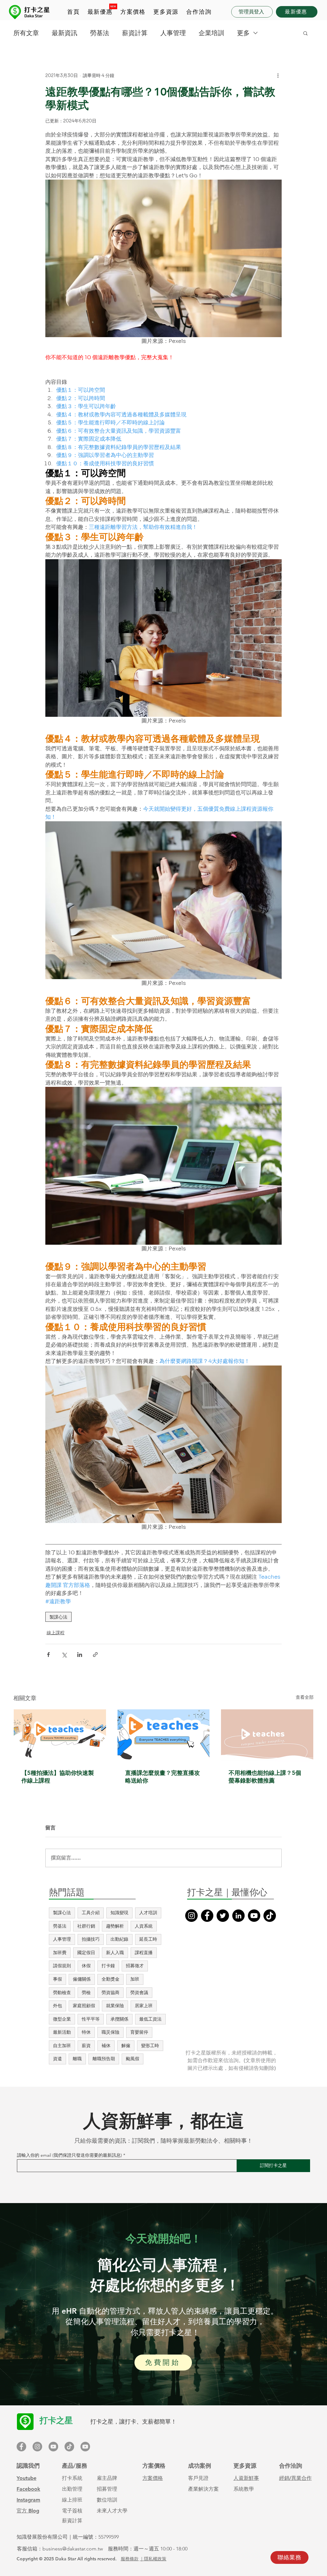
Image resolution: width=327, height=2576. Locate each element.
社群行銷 (86, 1926)
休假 (86, 1966)
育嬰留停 (139, 2032)
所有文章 (26, 33)
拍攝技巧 (91, 1939)
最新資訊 (65, 33)
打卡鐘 (108, 1966)
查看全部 (305, 1697)
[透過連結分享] (95, 1655)
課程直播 (144, 1953)
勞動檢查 (62, 1992)
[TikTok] (270, 1916)
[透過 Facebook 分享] (48, 1655)
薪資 (86, 2046)
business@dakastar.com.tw (73, 2549)
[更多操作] (278, 75)
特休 (86, 2032)
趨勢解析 (115, 1926)
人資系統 (144, 1926)
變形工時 (150, 2046)
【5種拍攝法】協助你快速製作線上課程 (58, 1777)
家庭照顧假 (84, 2006)
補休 (106, 2046)
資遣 (57, 2059)
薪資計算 (135, 33)
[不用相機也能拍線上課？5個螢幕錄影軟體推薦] (267, 1735)
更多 (243, 33)
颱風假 (133, 2059)
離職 (77, 2059)
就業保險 (115, 2006)
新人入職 (115, 1953)
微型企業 (62, 2019)
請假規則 (62, 1966)
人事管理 (173, 33)
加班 (135, 1979)
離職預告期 (104, 2059)
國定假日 (86, 1953)
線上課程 (56, 1633)
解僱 (126, 2046)
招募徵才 (135, 1966)
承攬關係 (119, 2019)
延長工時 (148, 1939)
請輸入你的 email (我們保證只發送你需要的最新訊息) (69, 2155)
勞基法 (100, 33)
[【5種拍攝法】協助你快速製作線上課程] (60, 1735)
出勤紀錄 (119, 1939)
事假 (57, 1979)
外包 (57, 2006)
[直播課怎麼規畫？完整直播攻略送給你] (164, 1735)
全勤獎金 (110, 1979)
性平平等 (91, 2019)
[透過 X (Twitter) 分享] (64, 1655)
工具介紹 (91, 1913)
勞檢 (86, 1992)
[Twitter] (223, 1916)
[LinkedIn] (238, 1916)
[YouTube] (254, 1916)
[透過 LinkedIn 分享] (80, 1655)
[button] (133, 12)
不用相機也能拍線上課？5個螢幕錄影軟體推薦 (265, 1777)
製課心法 (58, 1617)
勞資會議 (139, 1992)
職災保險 (110, 2032)
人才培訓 (148, 1913)
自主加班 (62, 2046)
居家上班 (144, 2006)
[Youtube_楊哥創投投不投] (85, 2447)
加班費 (60, 1953)
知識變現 (119, 1913)
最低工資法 (150, 2019)
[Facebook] (207, 1916)
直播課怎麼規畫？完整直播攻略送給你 (163, 1777)
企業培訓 (211, 33)
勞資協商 (110, 1992)
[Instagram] (191, 1916)
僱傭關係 (82, 1979)
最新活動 (62, 2032)
